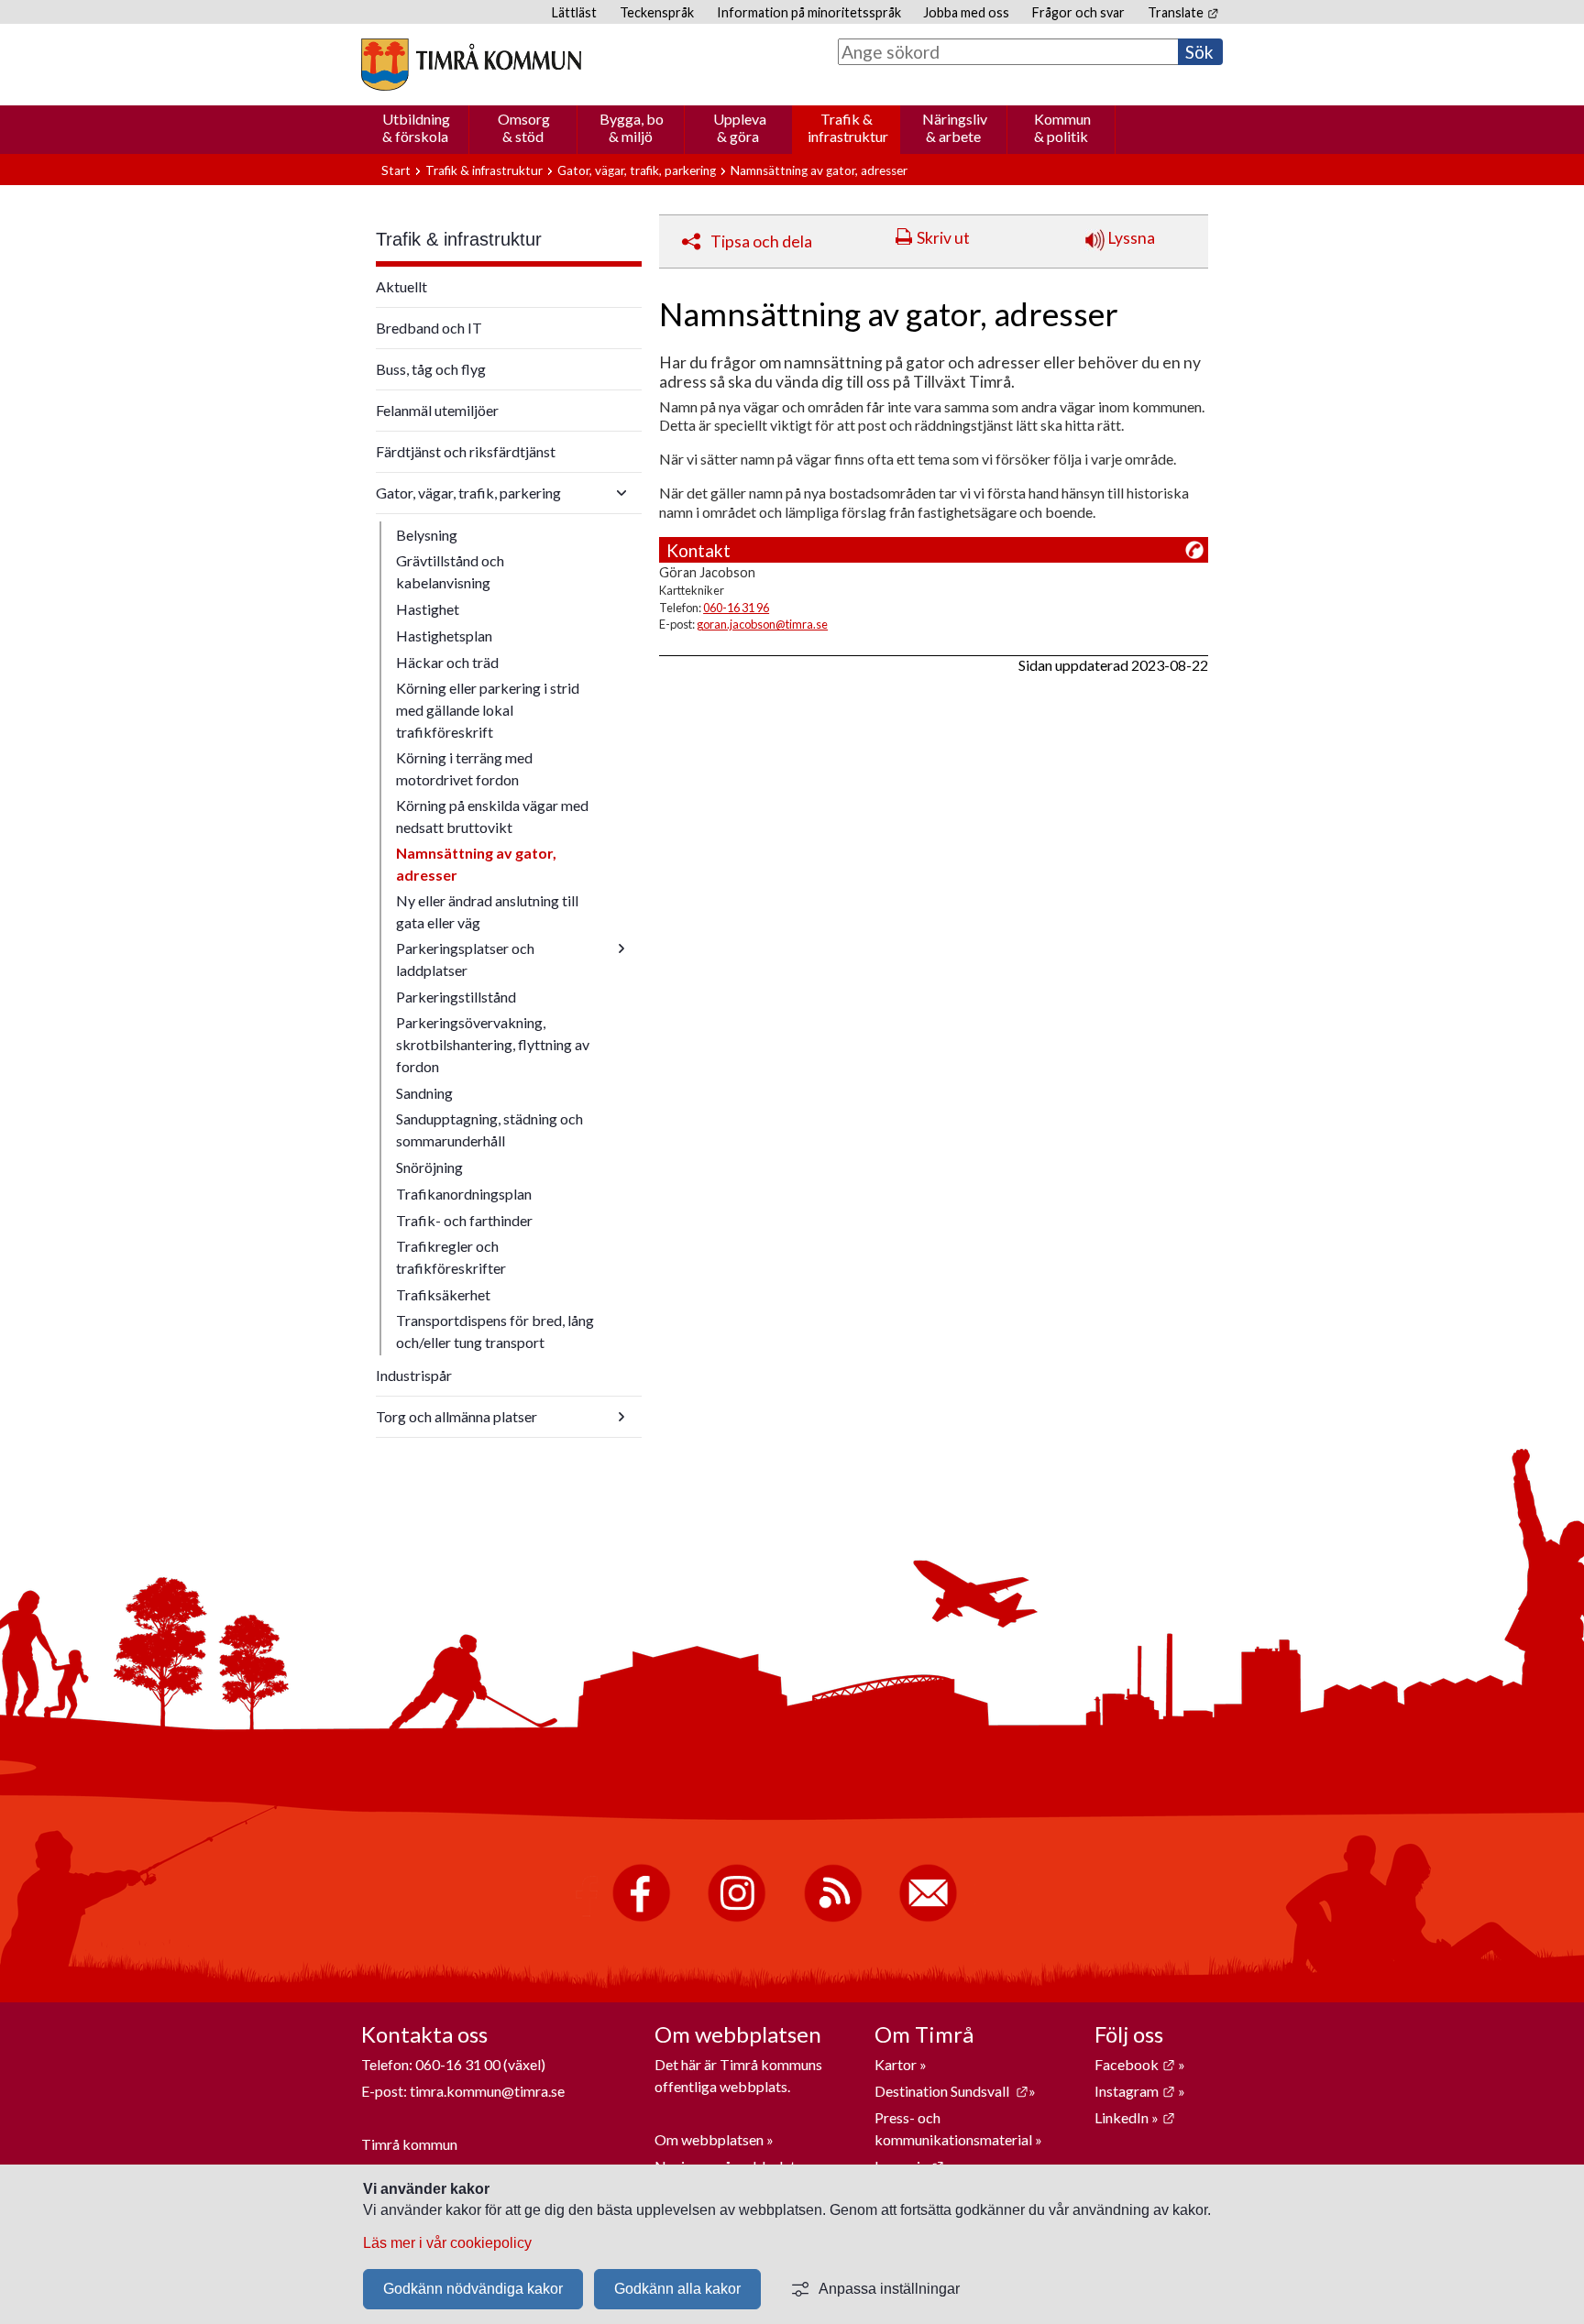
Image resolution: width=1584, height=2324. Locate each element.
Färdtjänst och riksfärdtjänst (466, 451)
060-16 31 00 (458, 2064)
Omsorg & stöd (524, 127)
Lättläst (574, 12)
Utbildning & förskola (416, 127)
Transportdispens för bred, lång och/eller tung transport (495, 1331)
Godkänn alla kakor (677, 2289)
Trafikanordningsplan (464, 1194)
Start (396, 170)
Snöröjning (429, 1167)
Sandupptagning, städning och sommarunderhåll (489, 1129)
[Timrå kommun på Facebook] (641, 1918)
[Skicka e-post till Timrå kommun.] (928, 1918)
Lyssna (1130, 238)
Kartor (897, 2064)
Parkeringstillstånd (456, 997)
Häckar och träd (447, 662)
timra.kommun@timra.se (487, 2091)
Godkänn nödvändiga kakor (473, 2289)
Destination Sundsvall (951, 2091)
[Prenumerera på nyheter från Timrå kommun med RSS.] (833, 1918)
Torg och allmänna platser (456, 1416)
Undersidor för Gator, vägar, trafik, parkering (621, 493)
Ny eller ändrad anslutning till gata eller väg (487, 911)
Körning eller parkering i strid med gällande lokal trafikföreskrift (488, 710)
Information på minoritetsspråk (809, 12)
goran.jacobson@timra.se (762, 624)
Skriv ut (943, 238)
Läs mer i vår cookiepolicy (447, 2243)
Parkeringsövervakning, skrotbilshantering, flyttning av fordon (493, 1044)
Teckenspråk (657, 12)
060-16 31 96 (736, 608)
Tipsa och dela (761, 241)
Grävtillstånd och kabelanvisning (450, 571)
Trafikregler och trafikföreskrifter (451, 1257)
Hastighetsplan (444, 636)
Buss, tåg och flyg (431, 369)
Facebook (1135, 2064)
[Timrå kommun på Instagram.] (737, 1918)
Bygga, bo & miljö (632, 127)
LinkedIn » (1135, 2117)
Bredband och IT (429, 328)
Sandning (424, 1093)
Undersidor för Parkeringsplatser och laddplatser (621, 948)
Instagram (1135, 2091)
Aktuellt (401, 286)
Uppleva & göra (740, 127)
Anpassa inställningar (889, 2289)
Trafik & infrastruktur (848, 127)
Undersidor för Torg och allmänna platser (621, 1417)
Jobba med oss (966, 12)
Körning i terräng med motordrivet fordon (464, 768)
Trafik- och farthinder (464, 1220)
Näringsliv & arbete (955, 127)
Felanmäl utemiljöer (437, 410)
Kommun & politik (1062, 127)
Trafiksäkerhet (443, 1294)
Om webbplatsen (709, 2139)
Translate (1183, 12)
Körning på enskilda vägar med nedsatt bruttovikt (492, 816)
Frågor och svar (1078, 12)
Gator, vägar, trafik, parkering (637, 170)
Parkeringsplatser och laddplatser (465, 959)
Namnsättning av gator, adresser (476, 864)
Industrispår (414, 1375)
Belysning (427, 535)
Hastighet (428, 609)
